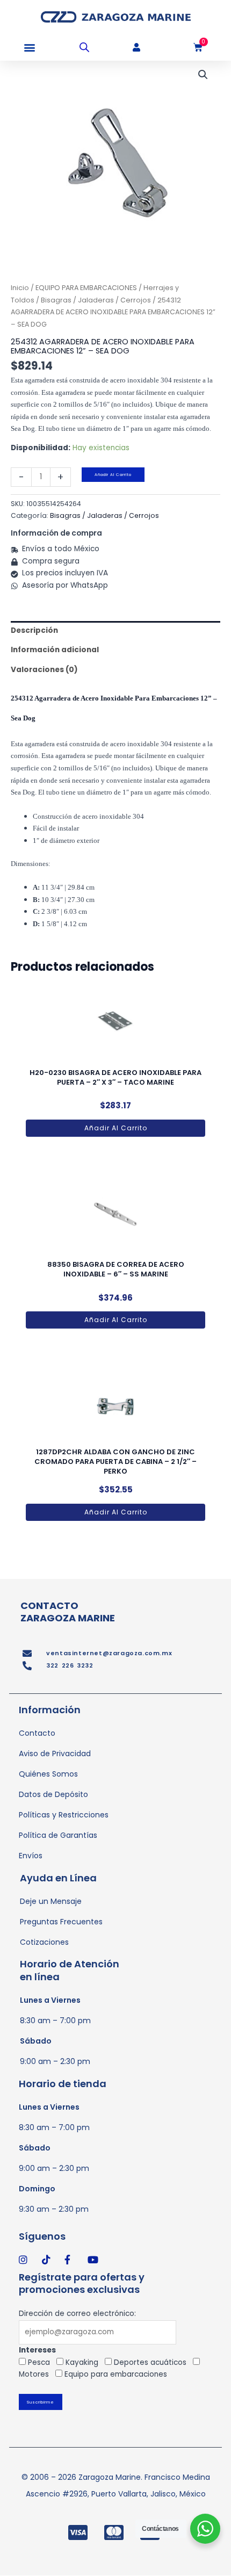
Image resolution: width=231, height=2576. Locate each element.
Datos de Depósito (53, 1794)
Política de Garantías (58, 1835)
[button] (29, 48)
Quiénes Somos (48, 1774)
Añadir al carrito (113, 475)
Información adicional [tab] (55, 650)
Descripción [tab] (34, 630)
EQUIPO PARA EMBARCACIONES (86, 288)
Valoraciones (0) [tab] (44, 670)
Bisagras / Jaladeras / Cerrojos (96, 300)
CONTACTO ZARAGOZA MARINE (68, 1612)
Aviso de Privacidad (55, 1754)
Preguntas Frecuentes (61, 1922)
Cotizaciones (44, 1942)
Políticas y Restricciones (64, 1815)
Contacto (37, 1733)
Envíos (31, 1856)
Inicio (20, 288)
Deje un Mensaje (51, 1901)
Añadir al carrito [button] (116, 1128)
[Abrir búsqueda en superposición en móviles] (84, 47)
